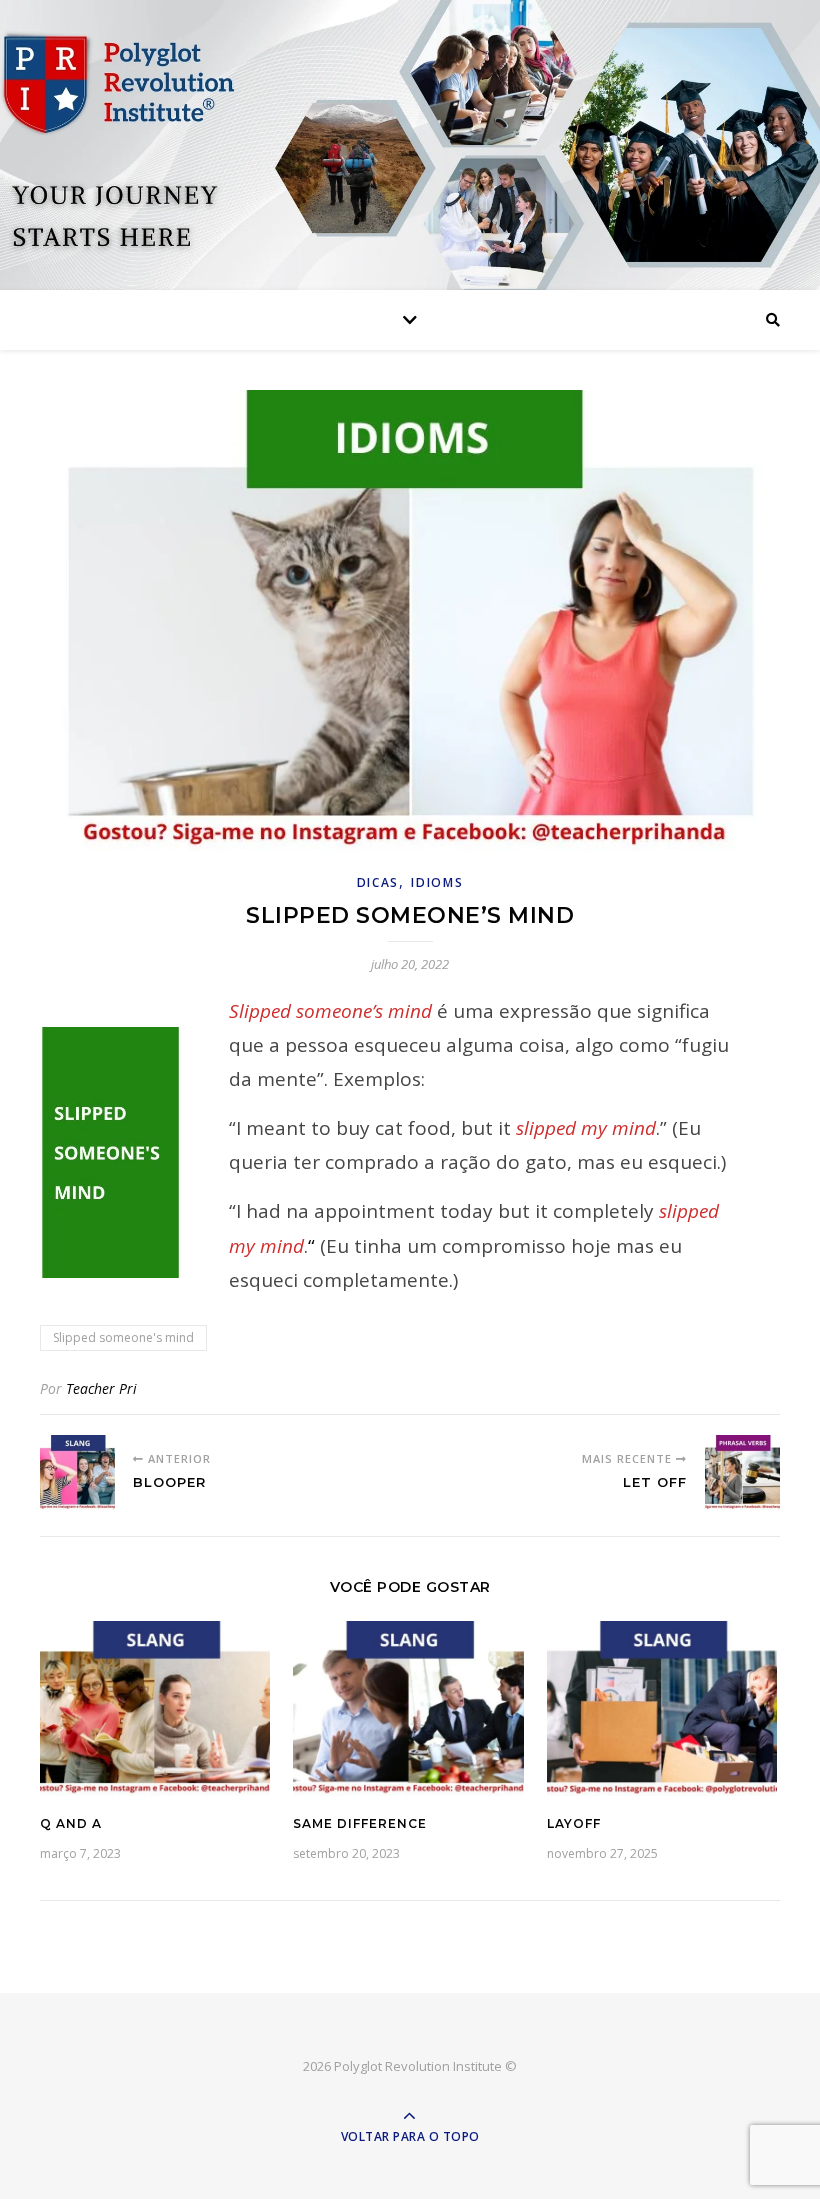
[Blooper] (77, 1472)
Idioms (437, 882)
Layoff (574, 1823)
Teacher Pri (101, 1388)
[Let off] (742, 1472)
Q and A (71, 1823)
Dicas (378, 882)
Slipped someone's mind (123, 1337)
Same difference (360, 1823)
